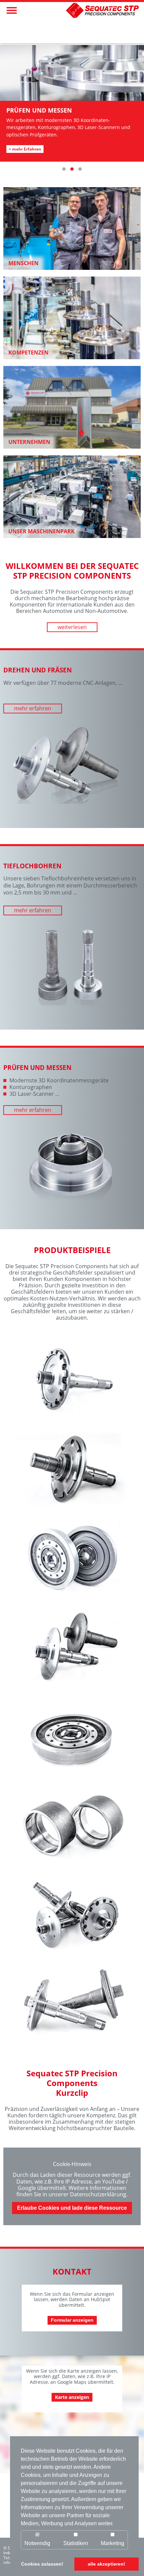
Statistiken (76, 2543)
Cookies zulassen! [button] (42, 2564)
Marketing (113, 2543)
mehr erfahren (33, 708)
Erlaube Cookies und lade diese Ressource (72, 2208)
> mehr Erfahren (25, 149)
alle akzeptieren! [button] (106, 2564)
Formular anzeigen (72, 2320)
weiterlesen (72, 627)
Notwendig (37, 2543)
